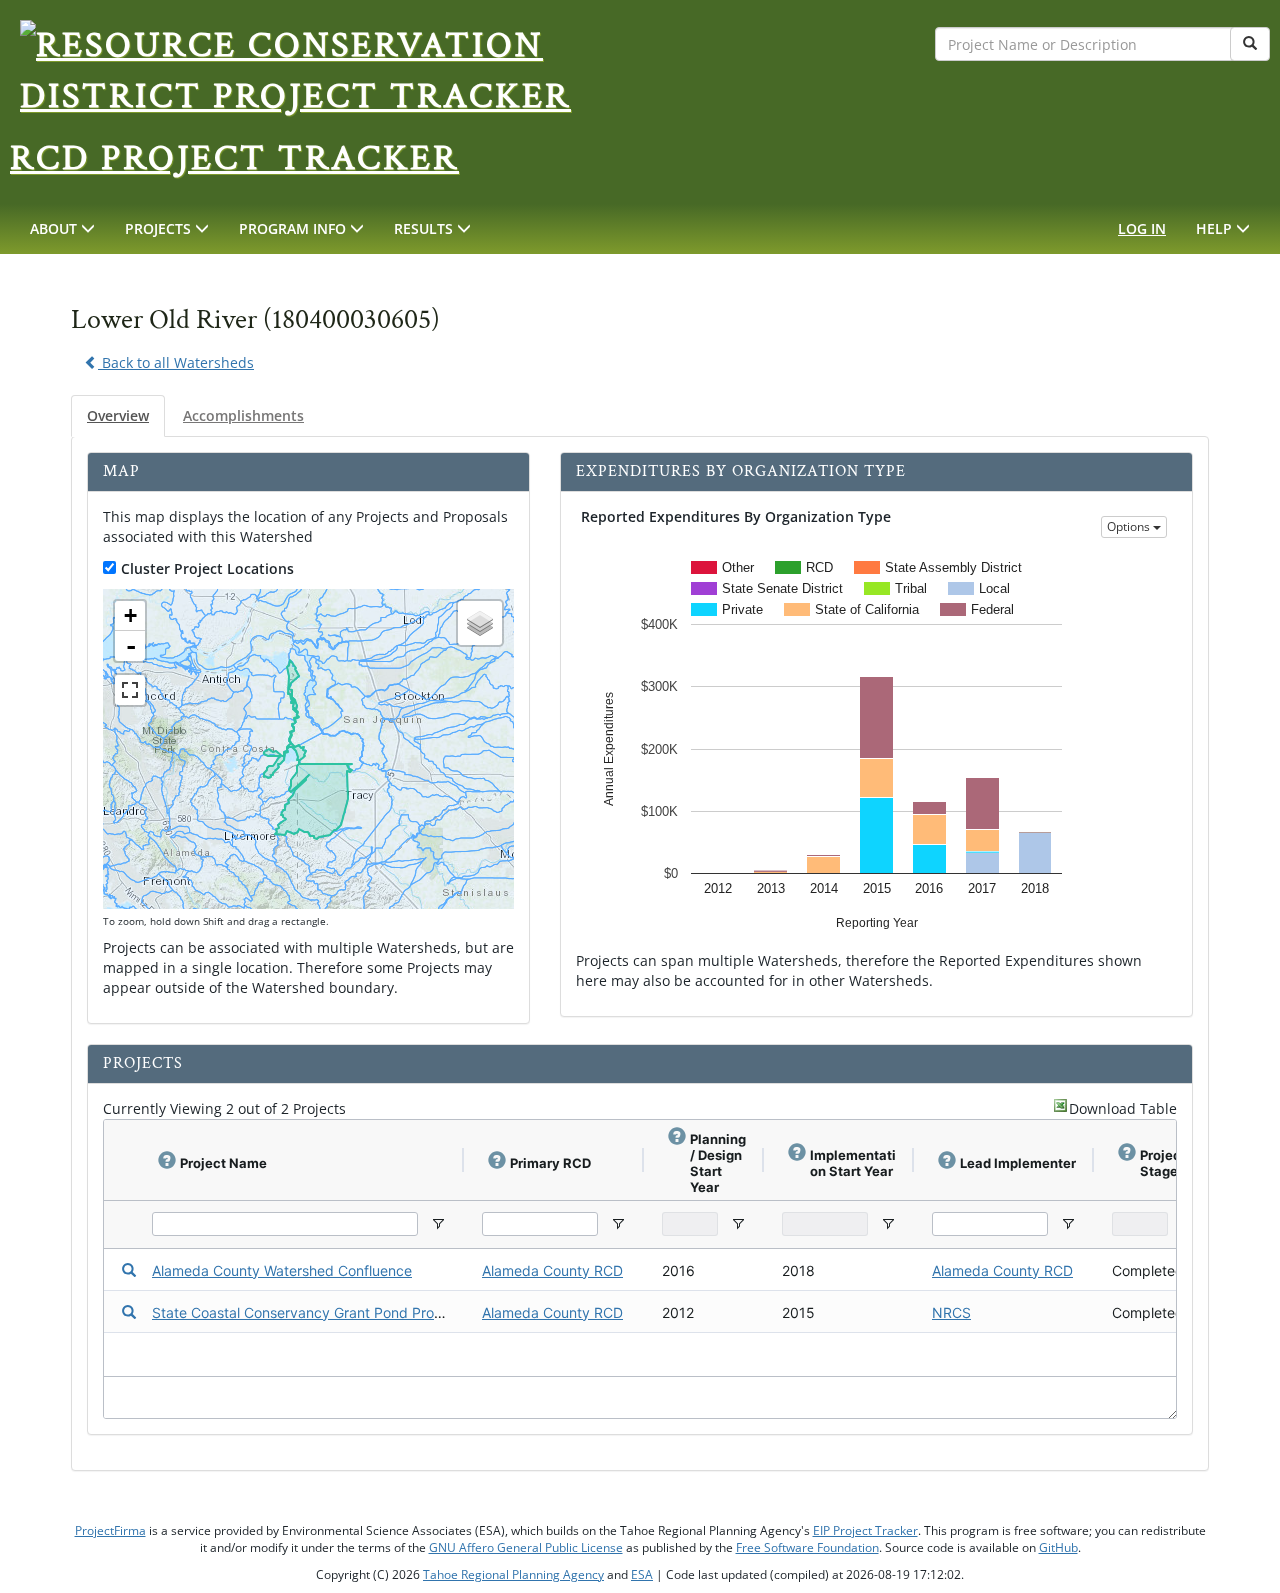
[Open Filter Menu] (438, 1224)
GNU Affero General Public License (526, 1547)
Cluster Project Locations (207, 568)
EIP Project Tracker (865, 1530)
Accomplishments (243, 415)
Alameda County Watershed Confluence (282, 1270)
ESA (642, 1574)
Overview (118, 415)
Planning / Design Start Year (718, 1163)
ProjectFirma (110, 1530)
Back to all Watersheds (176, 362)
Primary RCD (550, 1163)
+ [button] (130, 615)
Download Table (1123, 1108)
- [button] (131, 646)
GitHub (1058, 1547)
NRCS (951, 1312)
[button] (62, 229)
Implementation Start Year (853, 1163)
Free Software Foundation (807, 1547)
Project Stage (1163, 1163)
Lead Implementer (1018, 1163)
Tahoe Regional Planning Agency (513, 1574)
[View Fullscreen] (130, 690)
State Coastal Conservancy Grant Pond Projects (308, 1312)
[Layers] (480, 623)
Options (1130, 526)
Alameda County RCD (552, 1270)
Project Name (223, 1163)
